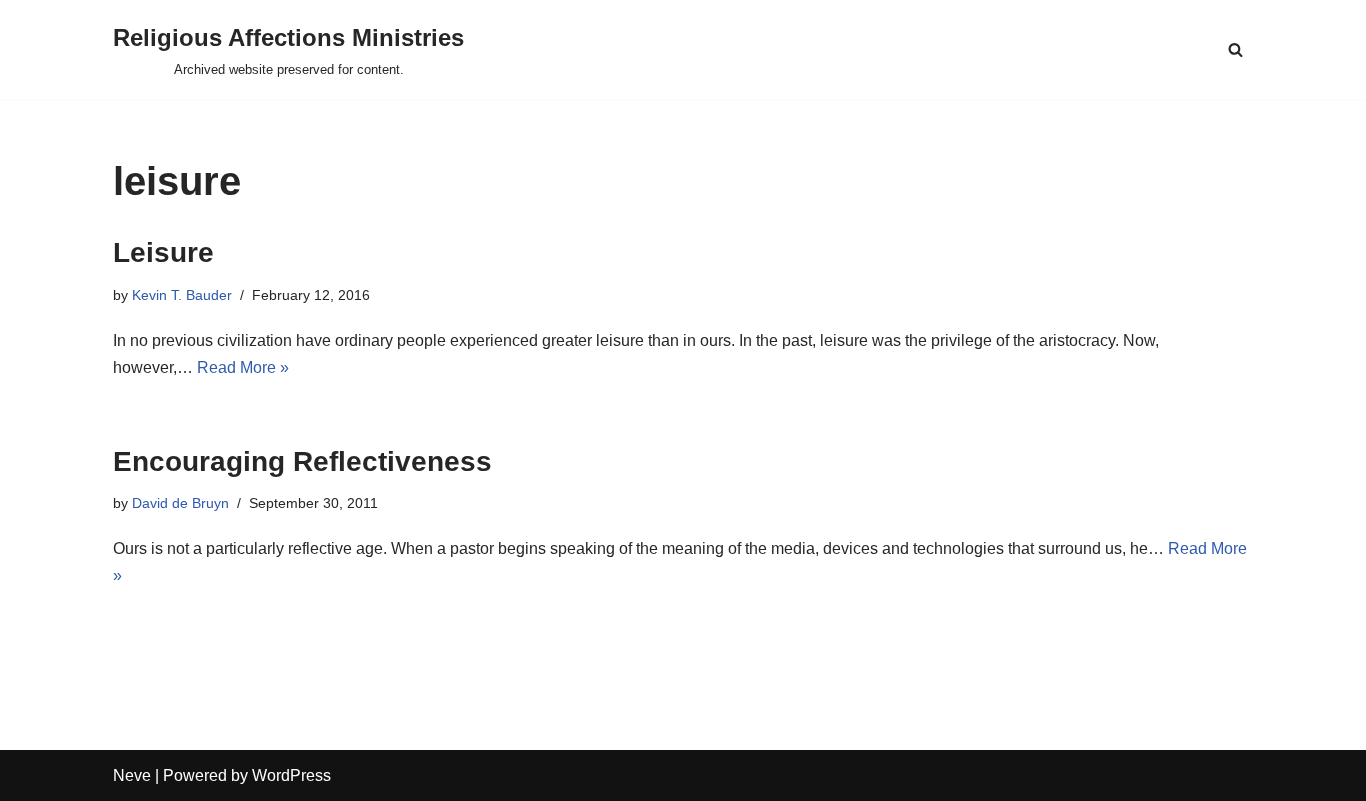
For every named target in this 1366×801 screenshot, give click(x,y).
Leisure (163, 252)
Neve (132, 775)
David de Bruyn (180, 503)
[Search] (1235, 49)
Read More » (243, 367)
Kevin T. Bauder (182, 295)
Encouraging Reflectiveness (302, 461)
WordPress (291, 775)
